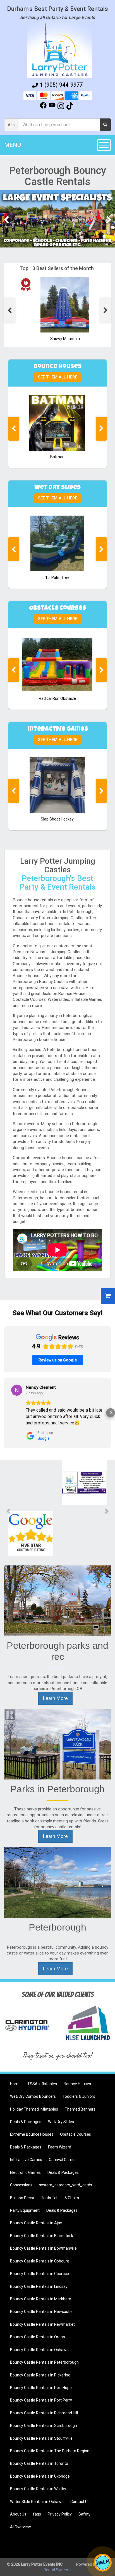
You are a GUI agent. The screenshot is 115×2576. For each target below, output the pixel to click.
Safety (84, 2514)
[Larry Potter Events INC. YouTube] (52, 107)
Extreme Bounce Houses (32, 2134)
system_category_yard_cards (66, 2185)
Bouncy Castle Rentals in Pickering (40, 2375)
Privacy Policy (60, 2514)
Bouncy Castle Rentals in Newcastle (41, 2312)
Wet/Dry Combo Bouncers (33, 2096)
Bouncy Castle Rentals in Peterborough (44, 2362)
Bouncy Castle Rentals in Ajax (36, 2223)
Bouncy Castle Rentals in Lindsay (39, 2286)
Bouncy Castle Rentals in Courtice (39, 2274)
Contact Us (80, 2502)
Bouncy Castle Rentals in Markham (41, 2299)
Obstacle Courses (76, 2134)
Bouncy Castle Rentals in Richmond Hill (44, 2413)
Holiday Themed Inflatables (34, 2109)
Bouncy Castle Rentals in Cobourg (40, 2261)
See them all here (58, 377)
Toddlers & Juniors (79, 2096)
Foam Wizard (60, 2147)
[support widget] (103, 2563)
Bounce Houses (77, 2084)
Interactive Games (26, 2160)
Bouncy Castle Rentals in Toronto (39, 2463)
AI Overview (21, 2527)
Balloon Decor (22, 2198)
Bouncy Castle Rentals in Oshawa (39, 2350)
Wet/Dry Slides (61, 2122)
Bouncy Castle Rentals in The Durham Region (50, 2451)
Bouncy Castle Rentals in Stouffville (41, 2438)
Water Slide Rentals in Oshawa (37, 2502)
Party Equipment (25, 2210)
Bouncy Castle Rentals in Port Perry (41, 2400)
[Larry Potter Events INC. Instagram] (61, 107)
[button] (4, 1413)
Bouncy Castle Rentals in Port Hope (41, 2388)
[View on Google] (17, 1390)
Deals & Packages (26, 2122)
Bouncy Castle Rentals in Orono (38, 2337)
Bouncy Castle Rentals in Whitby (38, 2489)
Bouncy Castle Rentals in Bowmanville (43, 2248)
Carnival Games (63, 2160)
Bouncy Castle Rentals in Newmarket (42, 2324)
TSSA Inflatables (42, 2084)
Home (15, 2084)
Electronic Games (25, 2172)
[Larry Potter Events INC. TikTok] (70, 107)
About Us (18, 2514)
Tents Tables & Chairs (60, 2198)
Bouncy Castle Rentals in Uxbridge (40, 2476)
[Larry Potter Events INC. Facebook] (43, 107)
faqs (37, 2514)
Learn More (55, 1698)
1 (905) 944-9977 (61, 85)
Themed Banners (80, 2109)
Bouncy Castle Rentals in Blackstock (42, 2236)
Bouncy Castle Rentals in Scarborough (44, 2426)
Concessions (21, 2185)
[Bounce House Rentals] (57, 219)
